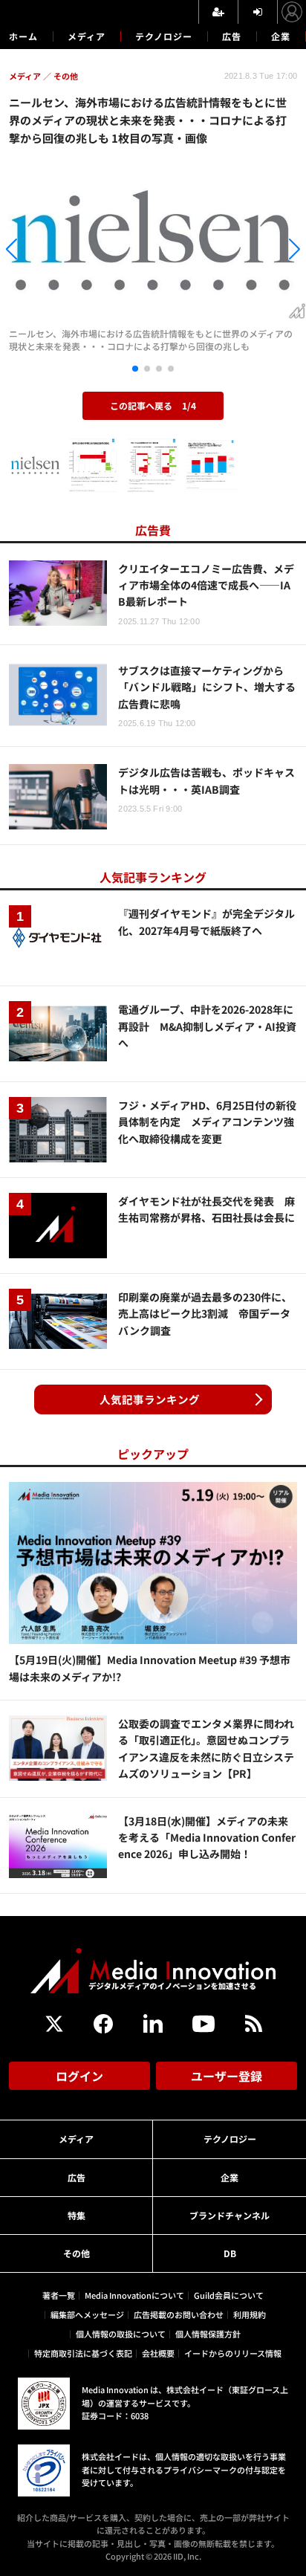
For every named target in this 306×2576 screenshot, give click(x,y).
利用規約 (250, 2314)
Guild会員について (229, 2295)
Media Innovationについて (134, 2295)
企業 (281, 36)
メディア (87, 36)
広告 (232, 36)
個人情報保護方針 (208, 2334)
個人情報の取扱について (121, 2334)
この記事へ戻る (153, 405)
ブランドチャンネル (229, 2215)
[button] (46, 251)
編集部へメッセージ (87, 2314)
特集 (76, 2215)
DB (230, 2253)
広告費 (153, 530)
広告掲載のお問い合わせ (179, 2314)
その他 (76, 2253)
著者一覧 (59, 2295)
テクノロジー (164, 36)
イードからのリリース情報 (233, 2353)
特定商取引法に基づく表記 (83, 2353)
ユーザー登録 (227, 2076)
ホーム (23, 36)
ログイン (79, 2076)
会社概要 (158, 2353)
